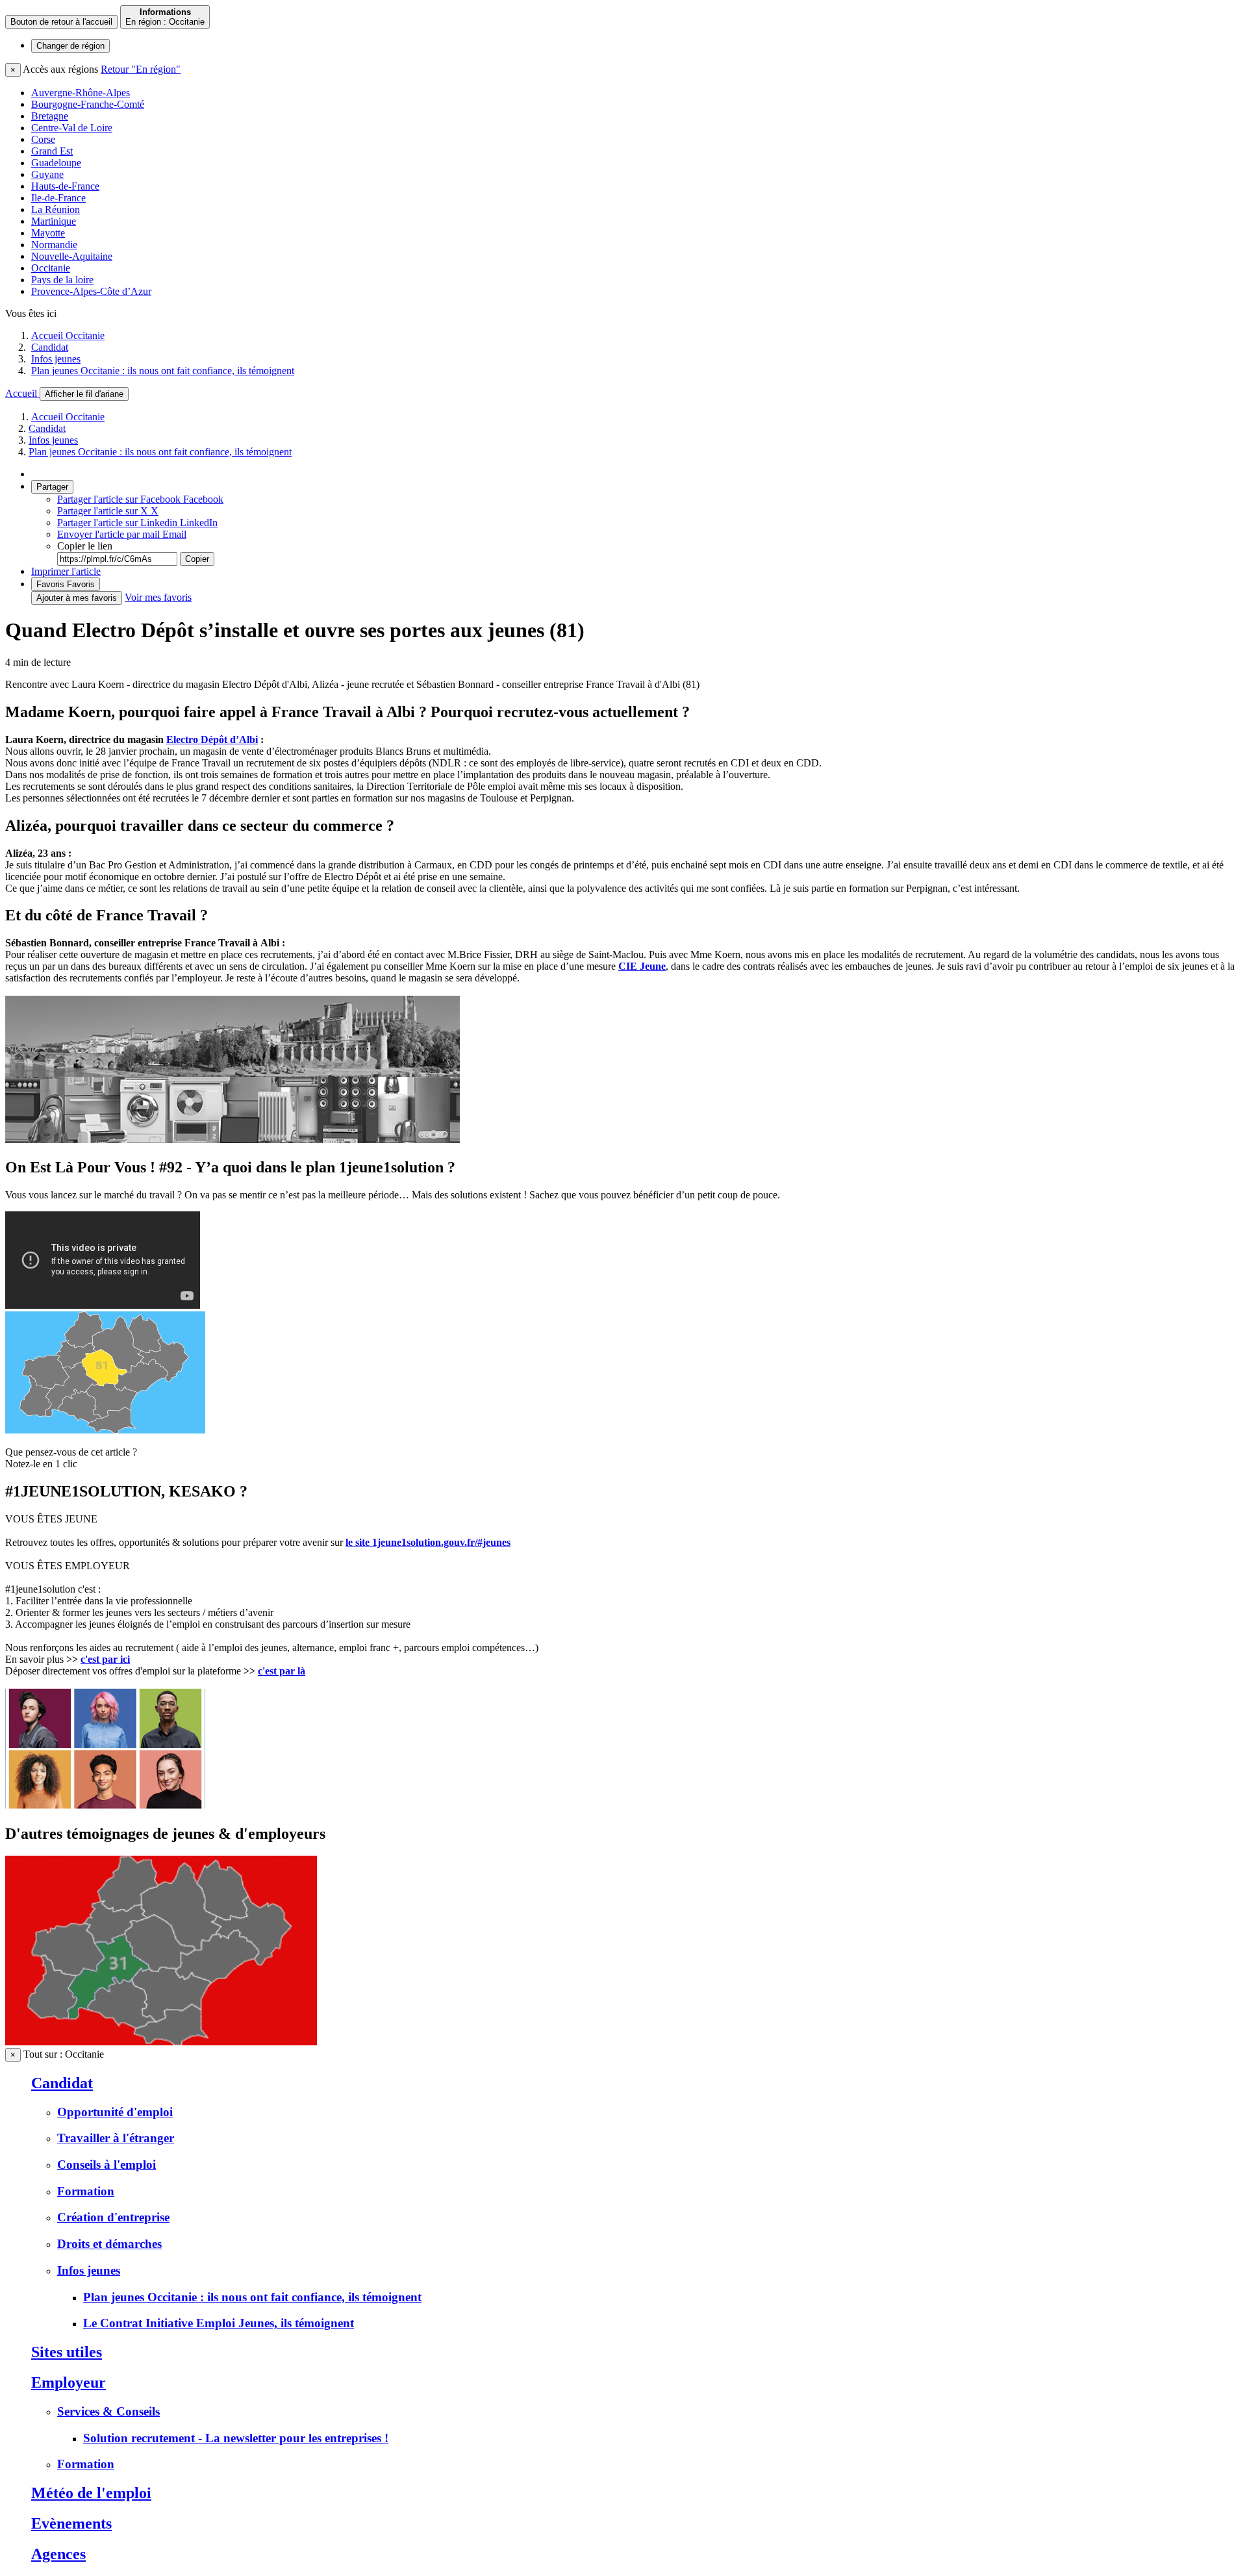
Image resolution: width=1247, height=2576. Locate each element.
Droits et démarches (109, 2244)
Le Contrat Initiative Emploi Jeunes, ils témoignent (219, 2323)
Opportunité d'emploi (115, 2112)
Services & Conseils (108, 2411)
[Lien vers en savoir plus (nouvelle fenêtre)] (161, 2042)
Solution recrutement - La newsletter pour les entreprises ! (236, 2438)
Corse (43, 139)
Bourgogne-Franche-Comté (88, 104)
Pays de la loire (62, 280)
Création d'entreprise (113, 2217)
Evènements (71, 2523)
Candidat (50, 347)
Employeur (69, 2382)
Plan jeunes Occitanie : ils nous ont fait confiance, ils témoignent (163, 371)
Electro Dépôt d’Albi (212, 739)
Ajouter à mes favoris (77, 598)
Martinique (54, 221)
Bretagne (50, 116)
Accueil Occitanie (68, 335)
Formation (86, 2191)
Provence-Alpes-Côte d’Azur (91, 291)
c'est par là (282, 1671)
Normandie (54, 245)
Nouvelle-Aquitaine (72, 256)
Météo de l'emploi (91, 2493)
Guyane (47, 174)
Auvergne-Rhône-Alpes (81, 93)
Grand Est (52, 151)
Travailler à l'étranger (116, 2138)
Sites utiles (67, 2352)
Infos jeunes (56, 359)
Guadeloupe (56, 163)
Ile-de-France (58, 198)
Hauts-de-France (65, 186)
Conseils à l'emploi (107, 2165)
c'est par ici (105, 1659)
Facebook (140, 499)
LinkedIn (137, 523)
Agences (58, 2554)
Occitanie (51, 268)
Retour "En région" (141, 69)
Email (122, 534)
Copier (197, 559)
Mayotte (48, 233)
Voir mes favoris (158, 597)
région (70, 46)
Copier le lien (85, 546)
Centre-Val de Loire (72, 128)
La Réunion (56, 209)
